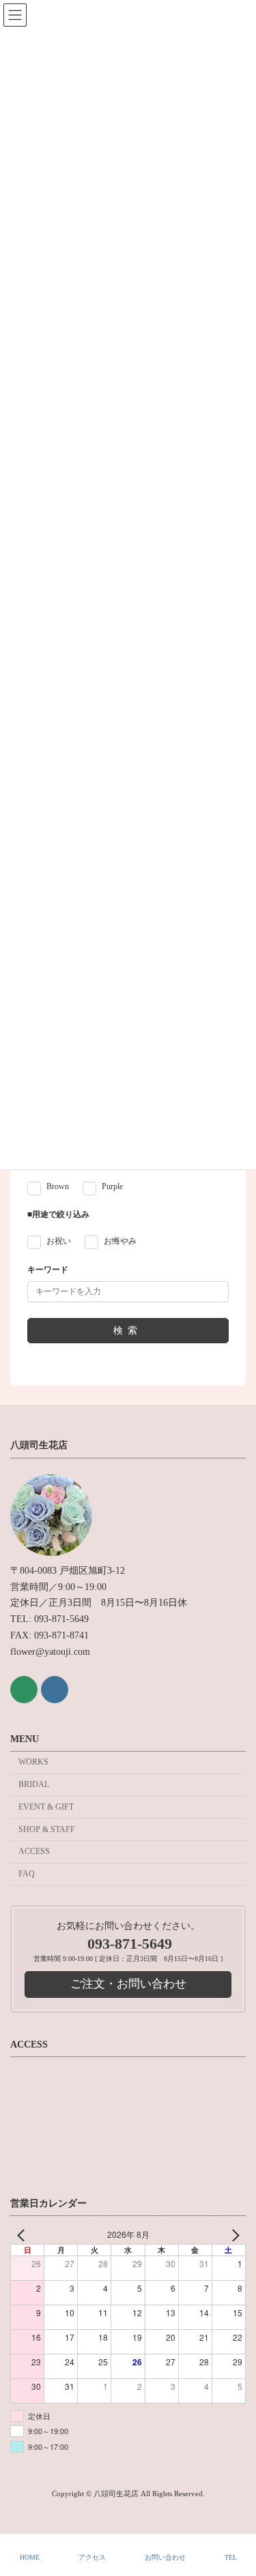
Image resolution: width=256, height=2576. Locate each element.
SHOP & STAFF (47, 1829)
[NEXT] (233, 2235)
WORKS (33, 1762)
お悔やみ (120, 1242)
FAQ (27, 1874)
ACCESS (34, 1851)
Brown (58, 1186)
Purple (112, 1186)
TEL (231, 2557)
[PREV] (23, 2235)
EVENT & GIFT (46, 1807)
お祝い (59, 1242)
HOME (30, 2557)
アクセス (92, 2557)
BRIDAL (34, 1784)
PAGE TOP (234, 2512)
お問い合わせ (165, 2557)
